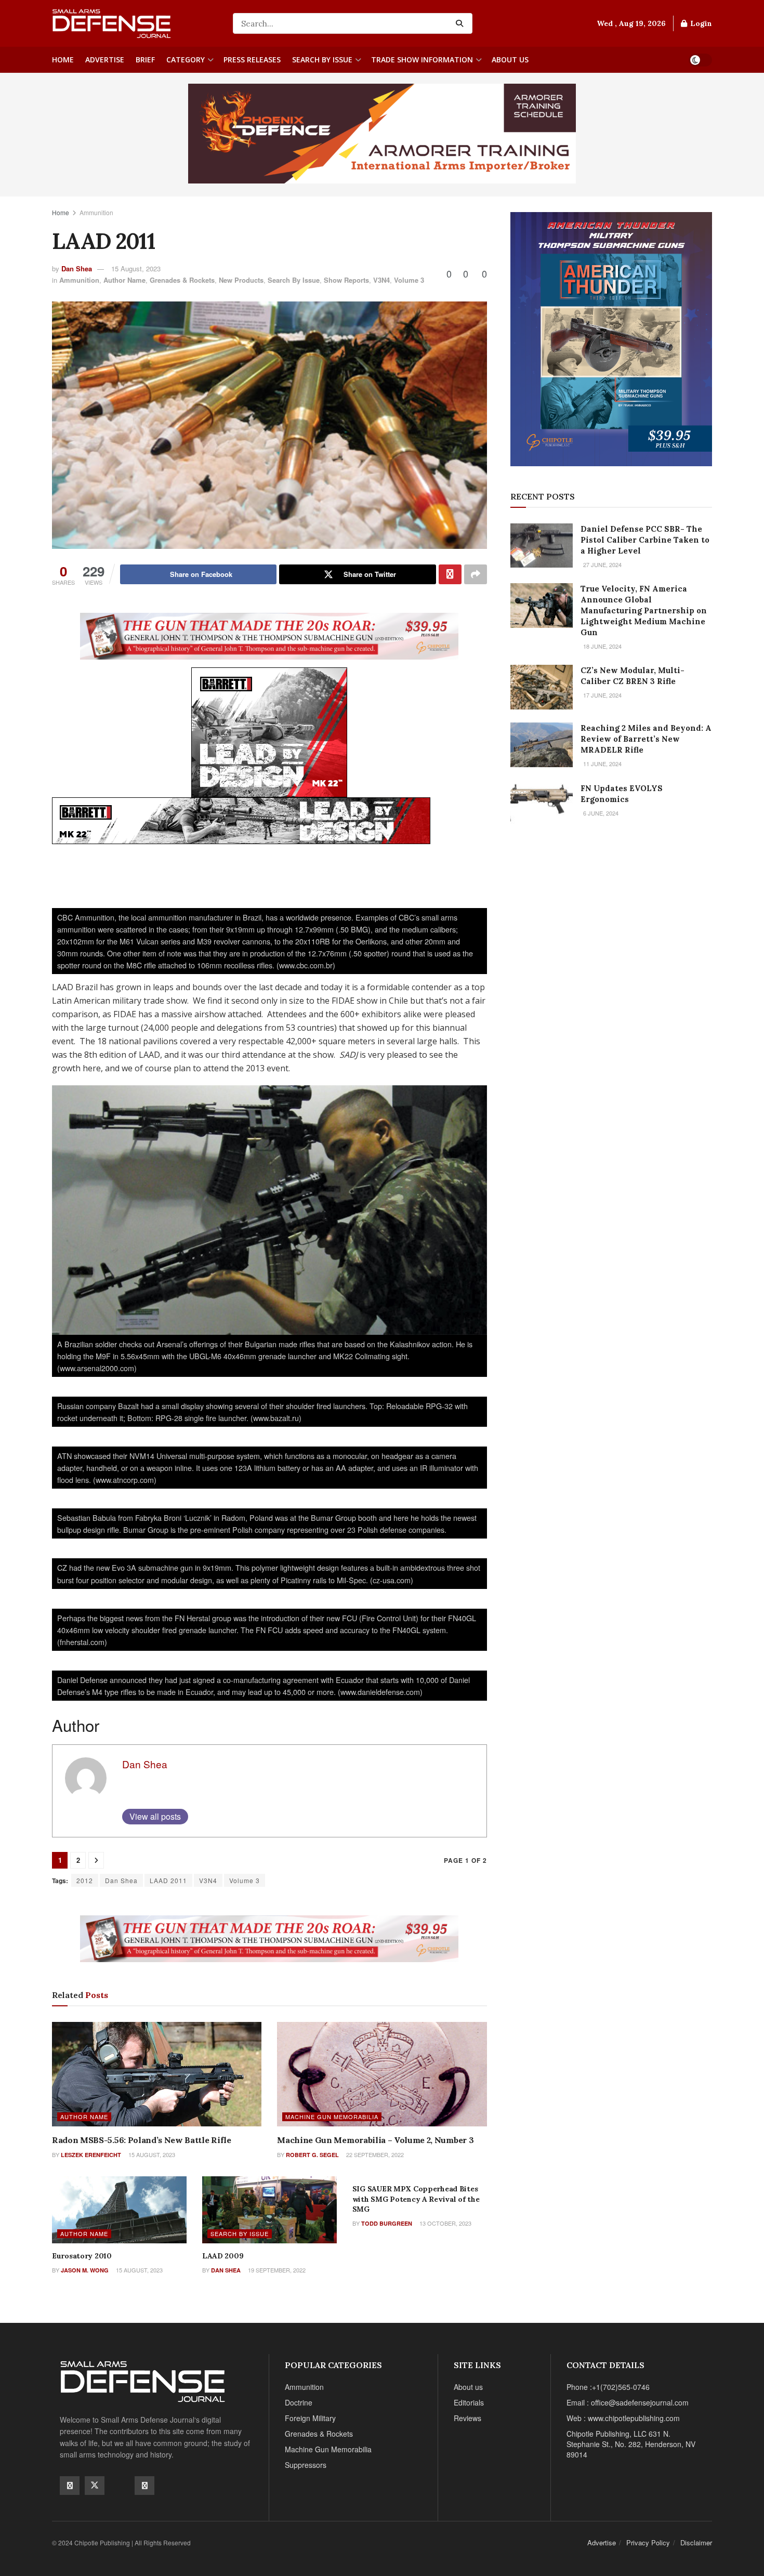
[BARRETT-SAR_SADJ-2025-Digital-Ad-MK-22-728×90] (241, 819)
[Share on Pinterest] (450, 574)
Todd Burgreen (387, 2223)
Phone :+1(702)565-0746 (608, 2387)
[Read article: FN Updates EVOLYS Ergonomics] (542, 805)
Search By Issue (322, 60)
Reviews (467, 2418)
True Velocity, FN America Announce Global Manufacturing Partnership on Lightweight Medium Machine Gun (644, 610)
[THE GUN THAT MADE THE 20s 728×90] (269, 635)
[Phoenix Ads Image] (382, 133)
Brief (145, 60)
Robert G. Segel (312, 2155)
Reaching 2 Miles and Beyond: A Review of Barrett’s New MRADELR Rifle (646, 739)
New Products (241, 280)
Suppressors (306, 2465)
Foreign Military (310, 2418)
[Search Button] (462, 23)
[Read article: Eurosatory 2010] (119, 2210)
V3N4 (381, 280)
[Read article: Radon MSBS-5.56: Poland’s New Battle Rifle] (157, 2074)
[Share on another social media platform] (476, 574)
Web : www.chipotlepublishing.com (623, 2418)
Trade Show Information (422, 60)
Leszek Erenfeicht (91, 2155)
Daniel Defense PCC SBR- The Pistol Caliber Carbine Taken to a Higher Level (645, 540)
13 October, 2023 (445, 2223)
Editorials (469, 2402)
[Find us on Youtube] (120, 2485)
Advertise (105, 60)
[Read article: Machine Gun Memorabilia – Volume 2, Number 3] (382, 2074)
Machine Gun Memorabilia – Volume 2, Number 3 (375, 2140)
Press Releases (252, 60)
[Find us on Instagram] (144, 2486)
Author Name (124, 280)
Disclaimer (696, 2542)
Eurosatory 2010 (82, 2256)
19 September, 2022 (276, 2270)
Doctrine (299, 2402)
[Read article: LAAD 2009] (269, 2210)
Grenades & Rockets (182, 280)
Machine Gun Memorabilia (332, 2117)
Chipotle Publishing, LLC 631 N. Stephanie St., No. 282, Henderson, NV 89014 (631, 2444)
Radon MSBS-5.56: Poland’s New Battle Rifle (142, 2140)
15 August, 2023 (136, 268)
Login (700, 23)
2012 (85, 1880)
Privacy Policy (648, 2542)
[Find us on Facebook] (70, 2486)
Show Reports (346, 280)
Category (186, 60)
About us (510, 60)
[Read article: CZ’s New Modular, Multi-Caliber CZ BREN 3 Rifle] (542, 687)
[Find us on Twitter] (95, 2486)
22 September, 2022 (374, 2154)
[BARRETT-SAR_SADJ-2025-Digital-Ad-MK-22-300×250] (269, 731)
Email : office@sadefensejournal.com (628, 2402)
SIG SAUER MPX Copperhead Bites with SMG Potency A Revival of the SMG (416, 2199)
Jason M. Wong (85, 2270)
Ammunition (96, 212)
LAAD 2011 (168, 1880)
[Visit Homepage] (135, 24)
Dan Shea (77, 268)
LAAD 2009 (223, 2256)
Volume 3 (409, 280)
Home (63, 60)
